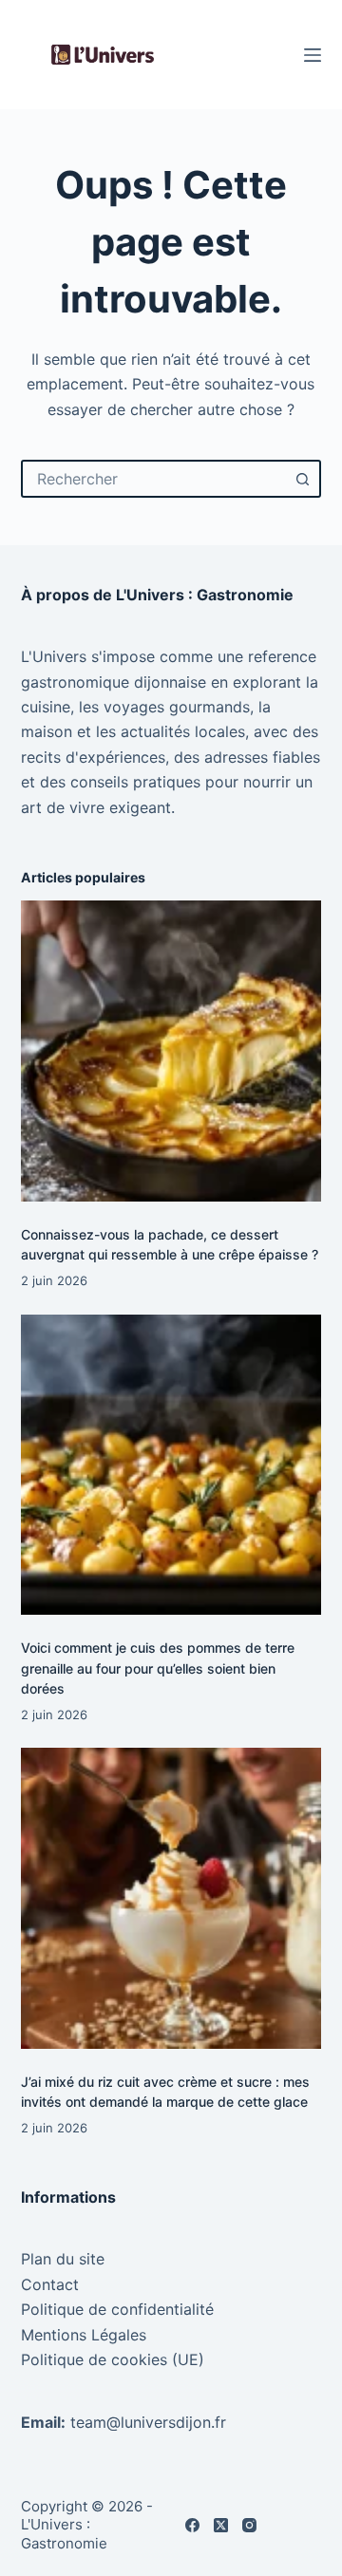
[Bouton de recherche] (302, 479)
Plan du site (63, 2259)
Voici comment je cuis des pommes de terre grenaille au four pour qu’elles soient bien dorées (158, 1667)
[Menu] (313, 55)
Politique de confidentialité (117, 2309)
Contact (50, 2284)
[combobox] (154, 479)
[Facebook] (192, 2525)
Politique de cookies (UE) (113, 2359)
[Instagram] (249, 2525)
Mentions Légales (84, 2335)
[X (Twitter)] (221, 2525)
